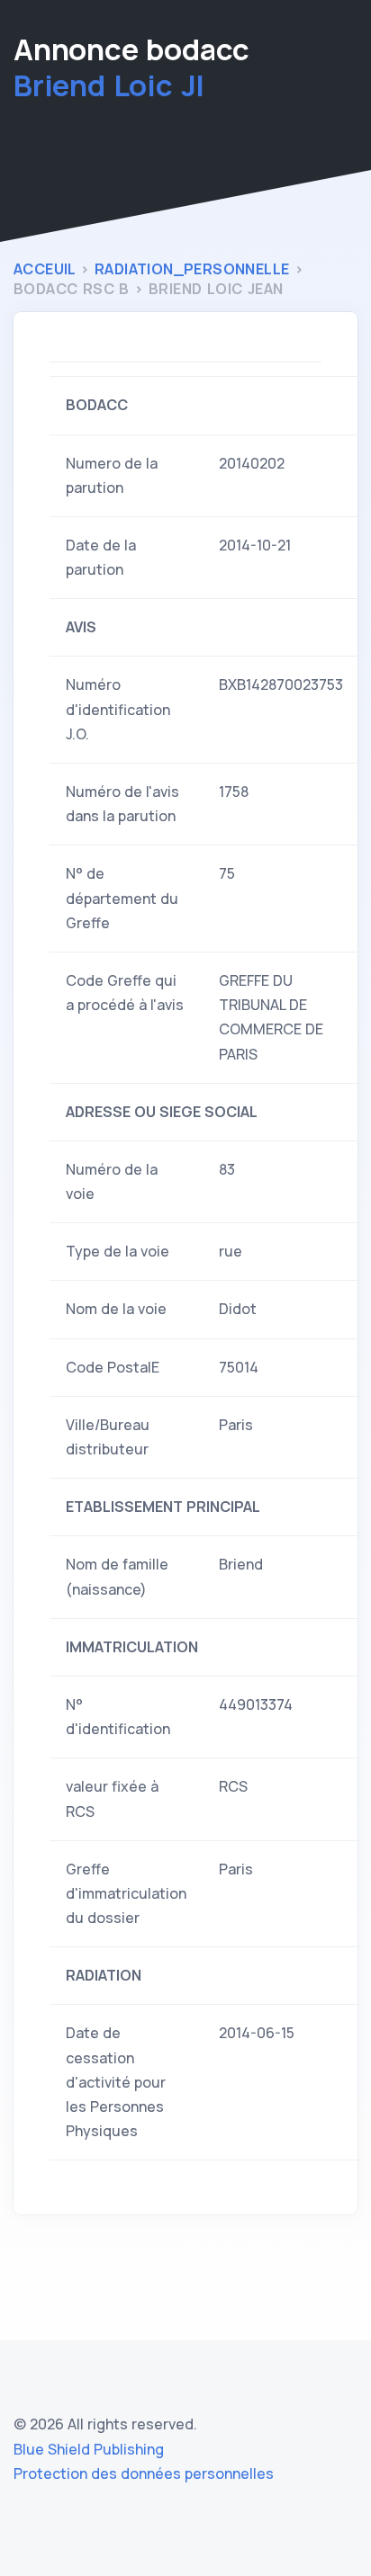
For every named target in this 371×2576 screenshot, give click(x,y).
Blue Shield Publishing (89, 2449)
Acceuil (47, 269)
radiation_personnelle (195, 269)
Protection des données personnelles (144, 2473)
